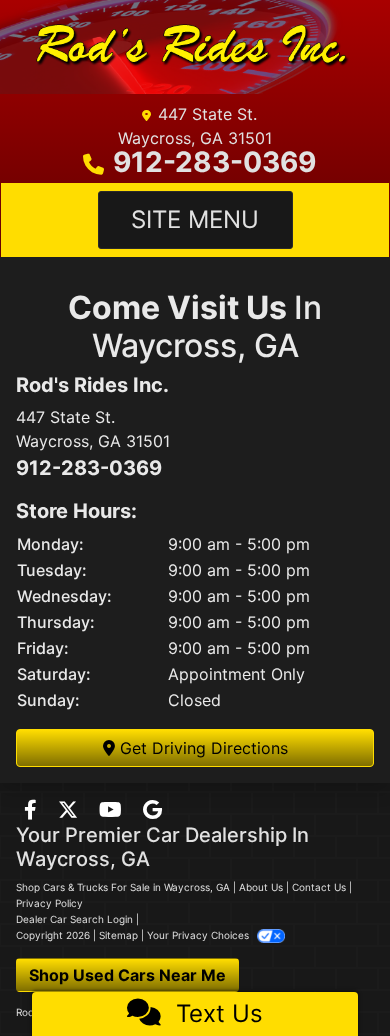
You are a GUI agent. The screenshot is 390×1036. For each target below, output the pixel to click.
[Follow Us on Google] (152, 811)
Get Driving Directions (201, 748)
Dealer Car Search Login (74, 919)
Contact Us (319, 887)
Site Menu (195, 219)
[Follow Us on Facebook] (33, 811)
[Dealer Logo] (187, 47)
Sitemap (118, 935)
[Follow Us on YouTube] (113, 811)
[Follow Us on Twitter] (70, 811)
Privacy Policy (49, 903)
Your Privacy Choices (199, 935)
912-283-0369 (214, 162)
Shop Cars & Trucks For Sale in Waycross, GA (123, 887)
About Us (261, 887)
